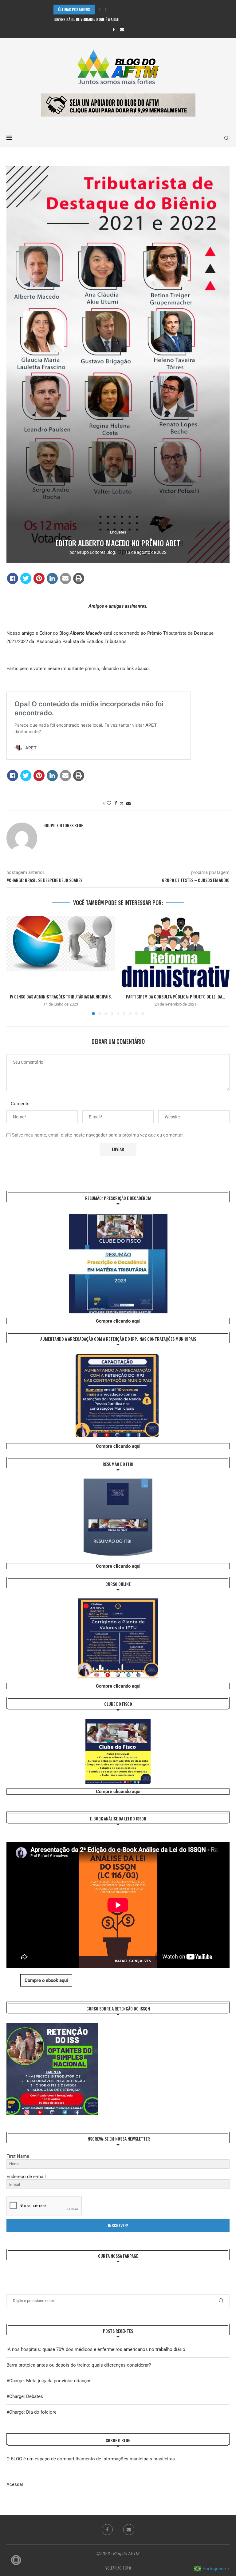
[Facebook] (114, 30)
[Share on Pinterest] (39, 578)
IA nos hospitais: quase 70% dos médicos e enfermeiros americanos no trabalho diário (96, 2349)
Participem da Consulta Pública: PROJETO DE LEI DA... (175, 996)
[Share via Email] (128, 803)
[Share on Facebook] (13, 578)
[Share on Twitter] (26, 578)
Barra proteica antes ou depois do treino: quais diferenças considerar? (79, 2365)
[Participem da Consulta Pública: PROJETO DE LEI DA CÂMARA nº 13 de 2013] (175, 952)
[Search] (226, 138)
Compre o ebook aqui (46, 1980)
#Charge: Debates (25, 2396)
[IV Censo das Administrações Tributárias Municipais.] (61, 952)
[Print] (79, 578)
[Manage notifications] (16, 2560)
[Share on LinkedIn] (52, 578)
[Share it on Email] (65, 578)
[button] (100, 10)
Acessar (15, 2484)
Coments (20, 1104)
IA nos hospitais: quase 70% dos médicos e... (91, 19)
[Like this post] (109, 803)
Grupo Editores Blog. (96, 552)
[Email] (122, 30)
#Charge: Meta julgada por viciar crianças (49, 2381)
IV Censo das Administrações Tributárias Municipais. (61, 996)
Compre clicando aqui (118, 1321)
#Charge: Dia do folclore (31, 2412)
